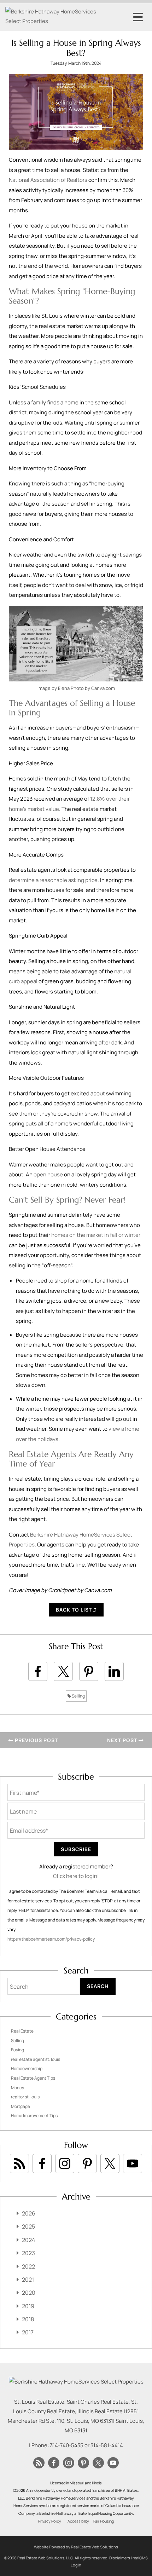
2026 (29, 2213)
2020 (29, 2293)
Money (17, 2088)
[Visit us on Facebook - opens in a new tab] (42, 2163)
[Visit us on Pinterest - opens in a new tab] (87, 2163)
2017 (28, 2332)
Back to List (75, 1610)
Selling (78, 1696)
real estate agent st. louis (36, 2059)
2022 (28, 2266)
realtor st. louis (25, 2097)
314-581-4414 (107, 2445)
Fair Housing (104, 2521)
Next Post (123, 1740)
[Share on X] (63, 1671)
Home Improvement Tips (34, 2116)
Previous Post (36, 1740)
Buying (17, 2050)
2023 (28, 2253)
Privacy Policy (50, 2521)
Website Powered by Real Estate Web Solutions (76, 2547)
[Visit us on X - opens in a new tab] (110, 2163)
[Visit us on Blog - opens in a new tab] (19, 2163)
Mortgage (21, 2106)
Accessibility (78, 2521)
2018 (28, 2319)
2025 (28, 2226)
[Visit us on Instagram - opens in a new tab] (65, 2163)
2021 (28, 2280)
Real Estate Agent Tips (33, 2078)
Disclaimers (120, 2558)
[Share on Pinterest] (89, 1671)
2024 (28, 2240)
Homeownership (27, 2068)
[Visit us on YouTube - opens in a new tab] (133, 2163)
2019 (28, 2306)
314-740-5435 (67, 2445)
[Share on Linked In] (114, 1671)
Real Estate (22, 2031)
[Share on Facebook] (38, 1671)
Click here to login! (76, 1876)
